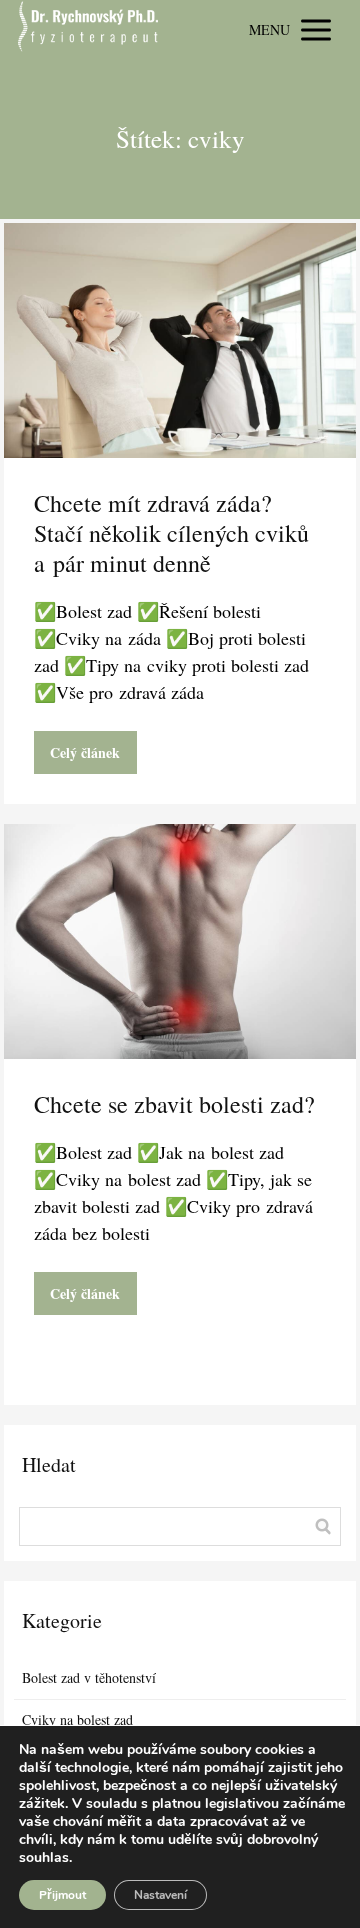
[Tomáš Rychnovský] (88, 29)
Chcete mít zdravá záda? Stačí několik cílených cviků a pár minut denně (171, 533)
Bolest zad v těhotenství (89, 1677)
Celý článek (85, 752)
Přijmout (62, 1895)
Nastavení (160, 1895)
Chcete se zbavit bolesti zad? (174, 1104)
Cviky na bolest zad (77, 1719)
